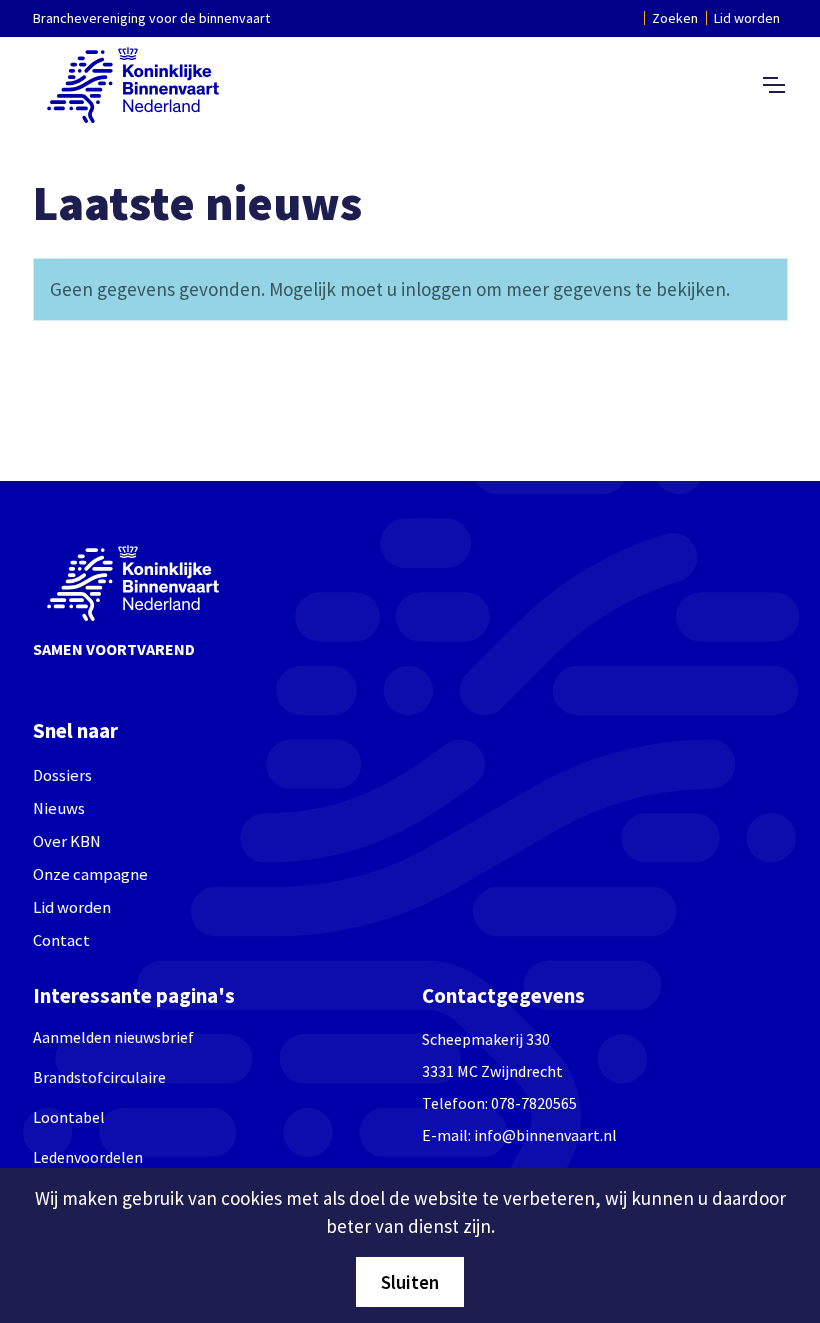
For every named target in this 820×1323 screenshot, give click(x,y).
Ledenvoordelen (88, 1157)
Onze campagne (90, 874)
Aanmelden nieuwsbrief (113, 1037)
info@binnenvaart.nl (545, 1135)
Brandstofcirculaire (99, 1077)
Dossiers (62, 775)
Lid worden (747, 18)
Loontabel (69, 1117)
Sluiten (410, 1282)
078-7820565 (534, 1103)
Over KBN (67, 841)
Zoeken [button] (675, 18)
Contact (61, 940)
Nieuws (59, 808)
